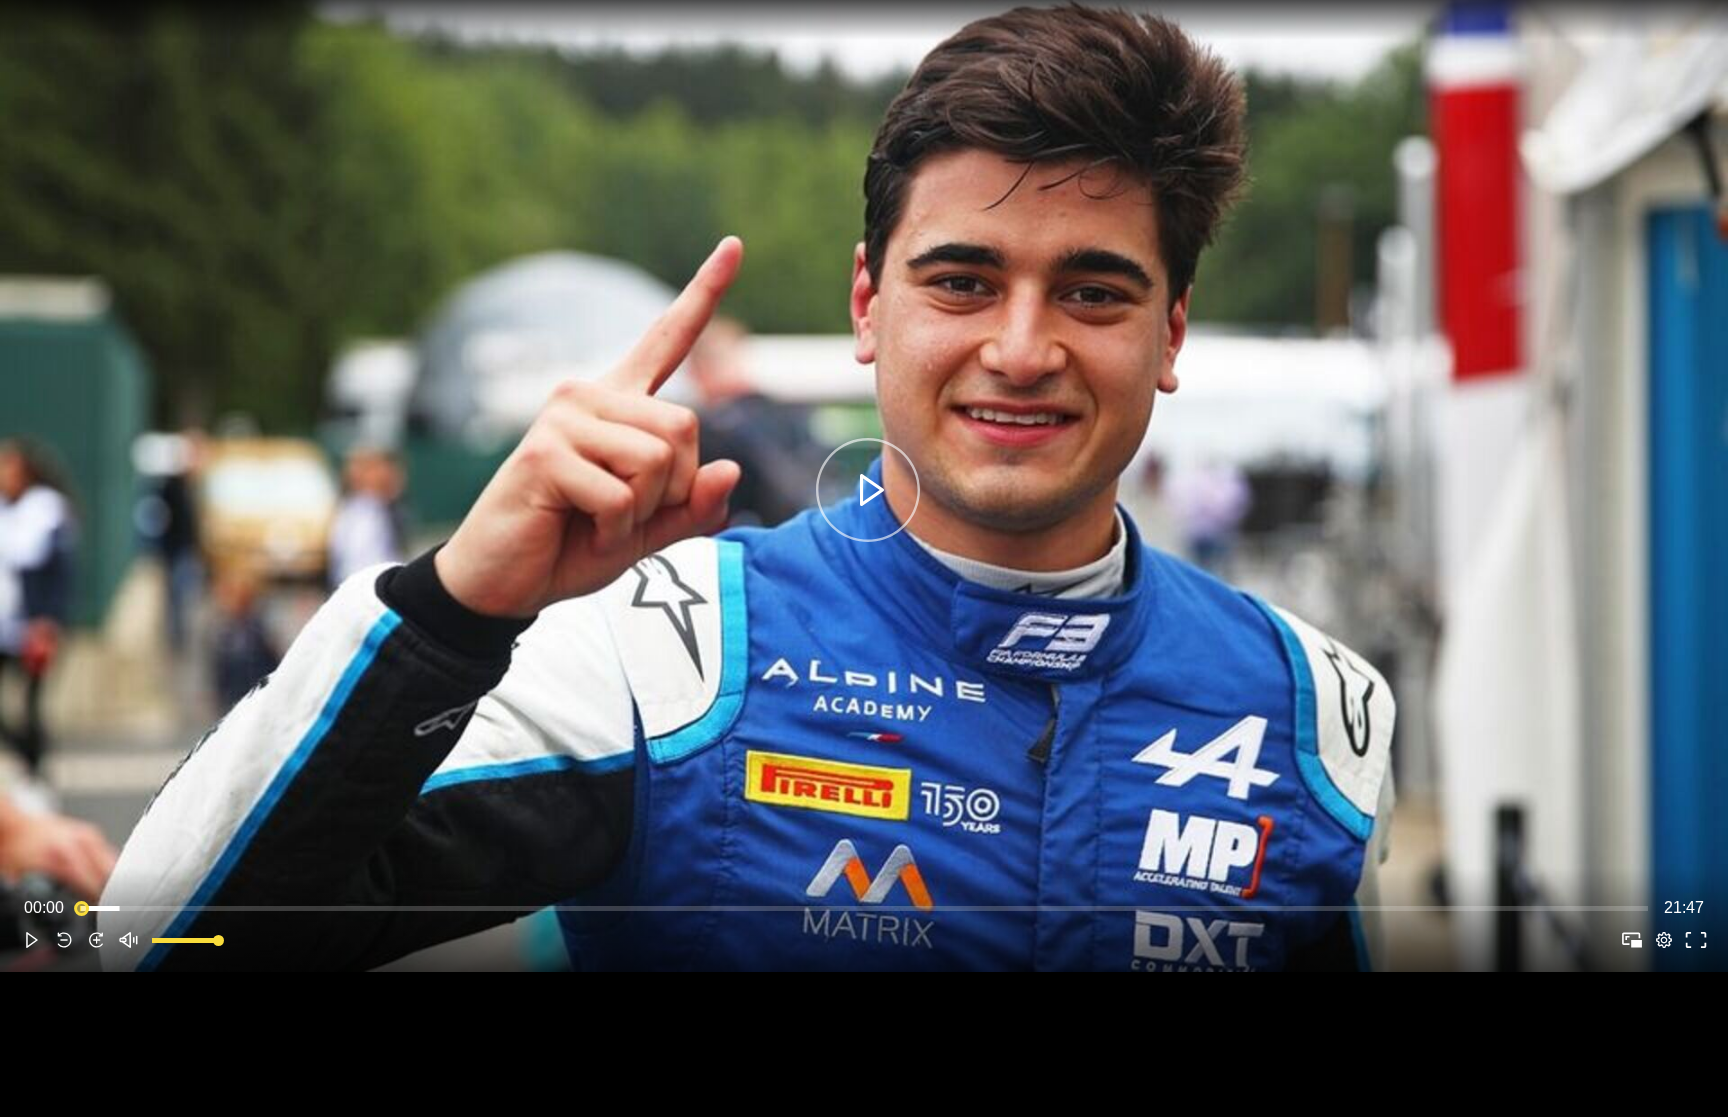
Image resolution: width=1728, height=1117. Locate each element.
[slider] (864, 908)
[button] (32, 940)
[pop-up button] (1664, 940)
